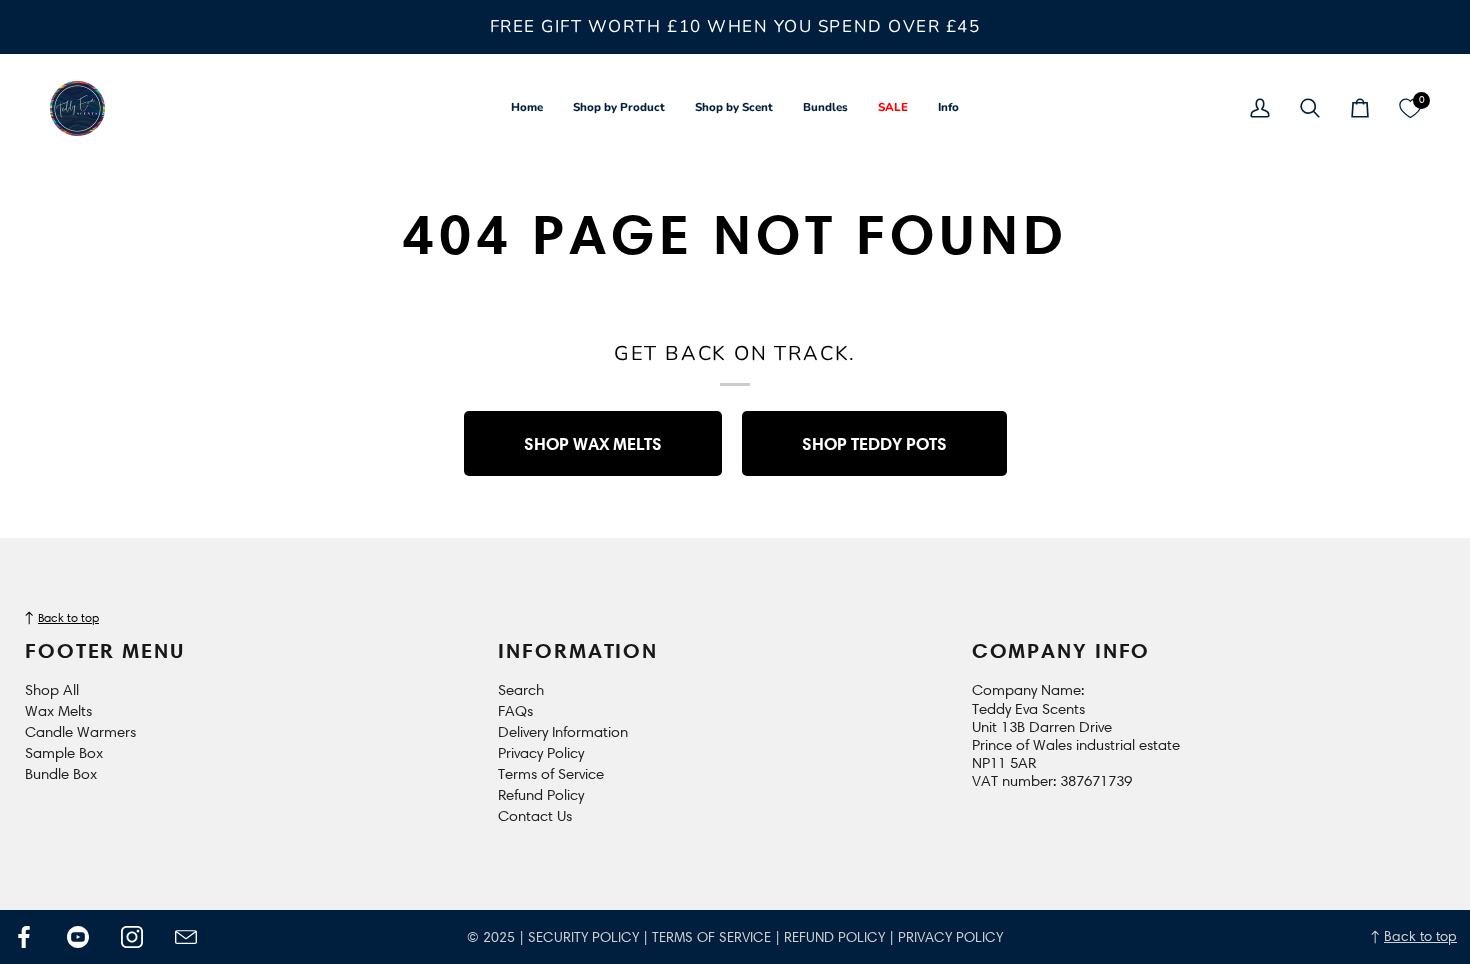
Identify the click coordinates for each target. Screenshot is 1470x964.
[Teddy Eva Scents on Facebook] (24, 937)
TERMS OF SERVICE (711, 937)
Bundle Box (61, 774)
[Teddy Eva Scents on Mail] (186, 937)
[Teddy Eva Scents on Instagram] (132, 937)
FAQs (515, 711)
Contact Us (535, 816)
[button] (619, 108)
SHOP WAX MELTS (593, 443)
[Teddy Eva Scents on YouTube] (78, 937)
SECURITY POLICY (583, 937)
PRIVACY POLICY (950, 937)
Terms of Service (551, 774)
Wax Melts (58, 711)
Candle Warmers (80, 732)
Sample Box (64, 753)
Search (521, 690)
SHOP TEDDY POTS (874, 443)
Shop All (52, 690)
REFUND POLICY (834, 937)
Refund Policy (541, 795)
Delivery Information (563, 732)
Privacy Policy (541, 753)
